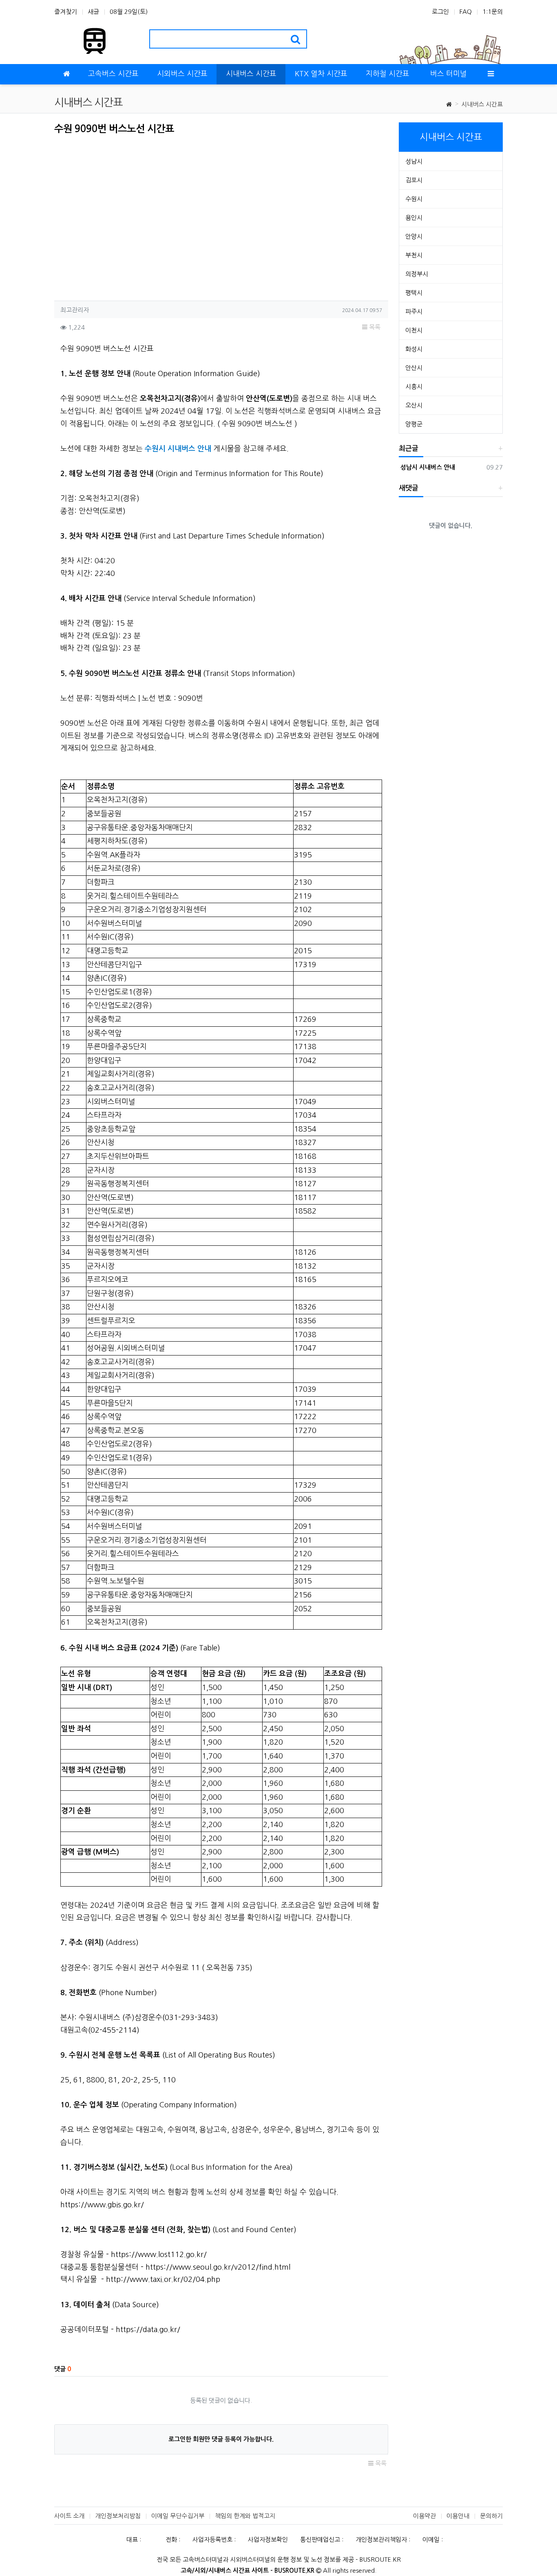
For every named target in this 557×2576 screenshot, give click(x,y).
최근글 (409, 449)
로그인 (440, 12)
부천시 (414, 255)
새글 (93, 12)
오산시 (414, 405)
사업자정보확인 (268, 2539)
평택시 (414, 293)
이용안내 (458, 2516)
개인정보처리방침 (118, 2516)
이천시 (414, 330)
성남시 (414, 161)
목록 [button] (374, 327)
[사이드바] (491, 74)
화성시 (414, 349)
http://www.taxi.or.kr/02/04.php (163, 2279)
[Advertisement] (123, 215)
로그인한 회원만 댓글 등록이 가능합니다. (221, 2439)
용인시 (414, 218)
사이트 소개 (69, 2516)
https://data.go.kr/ (148, 2330)
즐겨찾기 (66, 12)
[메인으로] (66, 74)
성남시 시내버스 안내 (427, 467)
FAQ (466, 12)
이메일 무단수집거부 (178, 2516)
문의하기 (491, 2516)
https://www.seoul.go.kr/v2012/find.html (218, 2267)
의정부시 (417, 274)
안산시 (414, 368)
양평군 (414, 424)
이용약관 (424, 2516)
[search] (295, 39)
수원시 (414, 199)
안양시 (414, 236)
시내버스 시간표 (482, 104)
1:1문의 (493, 12)
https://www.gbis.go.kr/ (102, 2205)
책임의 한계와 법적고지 (245, 2516)
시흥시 (414, 387)
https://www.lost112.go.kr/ (159, 2255)
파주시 (414, 311)
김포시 (414, 180)
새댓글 (409, 488)
